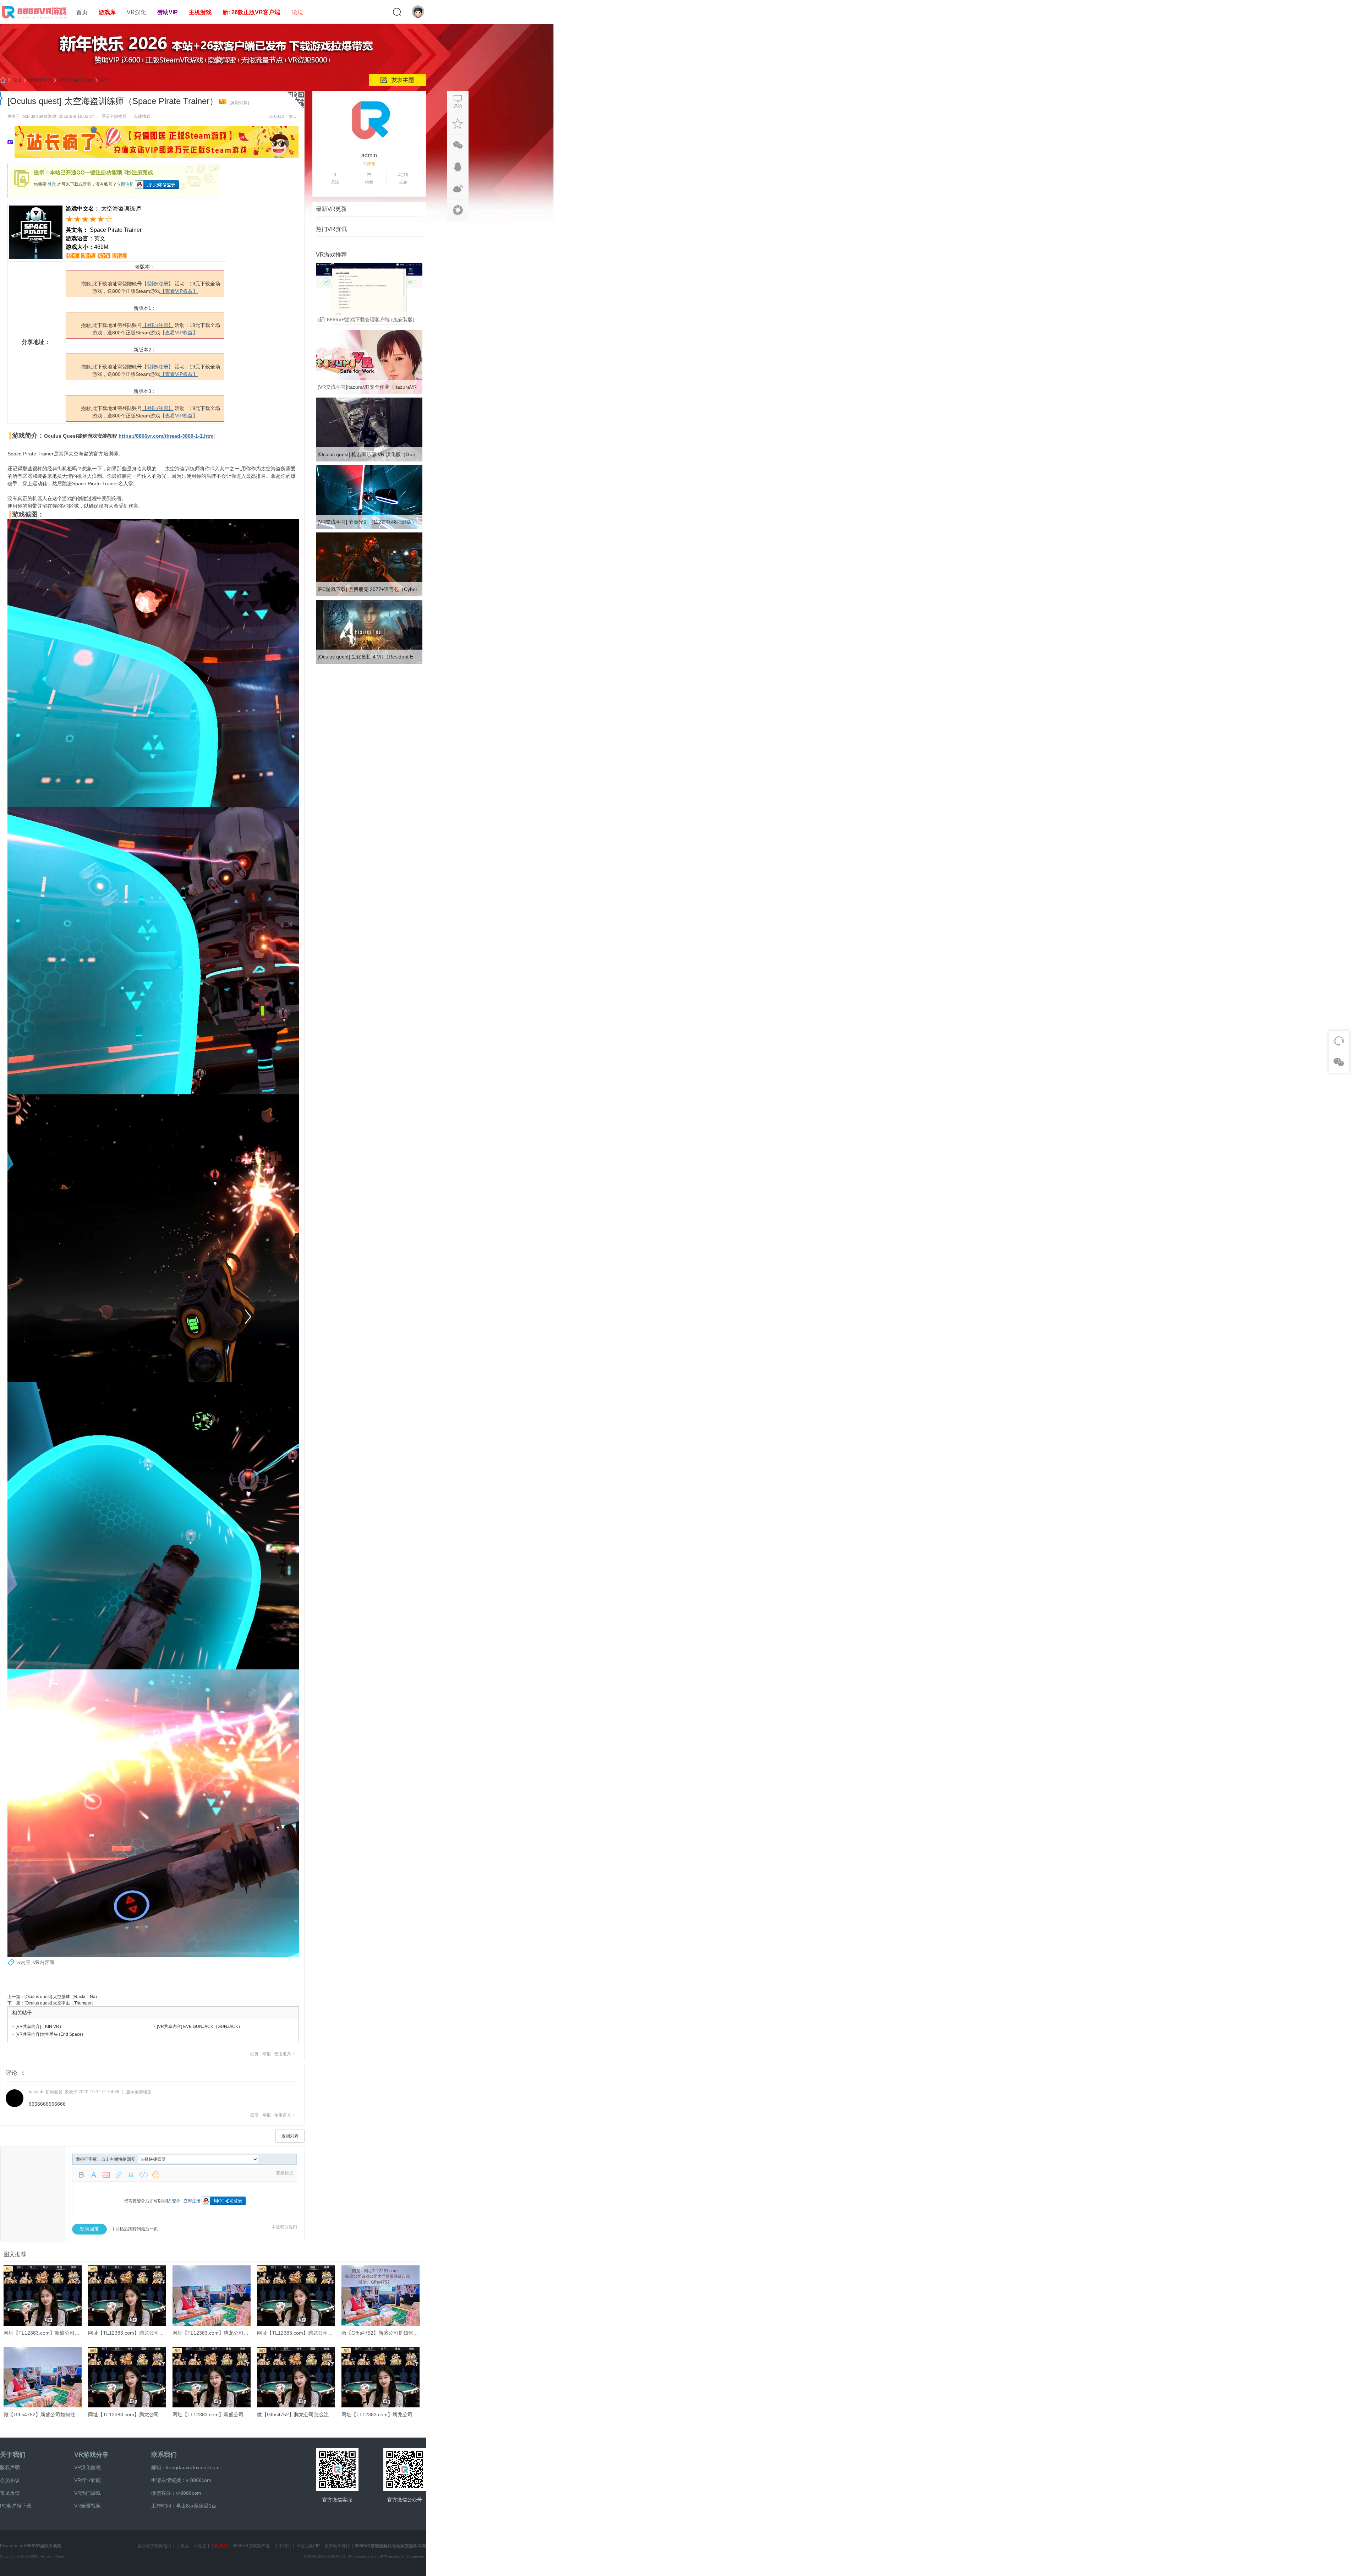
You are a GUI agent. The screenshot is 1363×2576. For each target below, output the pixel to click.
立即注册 (125, 184)
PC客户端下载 (16, 2506)
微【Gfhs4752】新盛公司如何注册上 (44, 2414)
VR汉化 (136, 12)
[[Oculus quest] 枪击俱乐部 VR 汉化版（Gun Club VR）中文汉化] (369, 460)
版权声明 (10, 2467)
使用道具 (283, 2054)
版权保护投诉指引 (154, 2546)
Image (106, 2175)
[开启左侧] (2, 98)
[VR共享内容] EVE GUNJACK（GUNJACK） (200, 2027)
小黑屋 (200, 2546)
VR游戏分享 (91, 2455)
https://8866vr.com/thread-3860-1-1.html (167, 436)
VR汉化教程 (87, 2467)
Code (143, 2175)
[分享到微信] (458, 145)
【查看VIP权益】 (179, 291)
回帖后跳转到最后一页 (137, 2229)
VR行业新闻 (87, 2480)
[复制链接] (239, 103)
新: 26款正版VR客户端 (251, 12)
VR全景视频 (87, 2506)
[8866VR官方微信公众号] (405, 2470)
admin (369, 155)
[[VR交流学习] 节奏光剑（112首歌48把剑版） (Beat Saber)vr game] (369, 527)
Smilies (156, 2175)
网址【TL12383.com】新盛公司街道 (44, 2333)
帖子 (104, 80)
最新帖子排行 (337, 2546)
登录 (52, 184)
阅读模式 (142, 116)
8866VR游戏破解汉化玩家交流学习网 (390, 2546)
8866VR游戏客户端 (251, 2546)
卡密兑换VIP (308, 2546)
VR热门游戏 (87, 2493)
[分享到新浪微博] (458, 188)
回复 (254, 2054)
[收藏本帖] (458, 124)
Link (119, 2175)
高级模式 (285, 2173)
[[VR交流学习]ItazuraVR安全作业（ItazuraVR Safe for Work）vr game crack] (369, 393)
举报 (267, 2054)
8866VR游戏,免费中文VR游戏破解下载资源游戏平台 (3, 80)
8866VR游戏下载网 (43, 2546)
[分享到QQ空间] (458, 210)
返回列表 (290, 2136)
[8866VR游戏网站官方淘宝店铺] (337, 2470)
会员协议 (10, 2480)
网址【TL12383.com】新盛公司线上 (213, 2414)
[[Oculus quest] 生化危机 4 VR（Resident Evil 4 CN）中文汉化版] (369, 662)
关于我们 (13, 2455)
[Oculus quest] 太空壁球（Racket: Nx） (62, 1997)
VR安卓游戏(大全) (76, 80)
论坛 (297, 12)
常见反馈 (10, 2493)
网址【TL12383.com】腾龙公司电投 (128, 2333)
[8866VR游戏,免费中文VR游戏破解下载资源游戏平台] (35, 20)
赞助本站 (219, 2546)
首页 (82, 12)
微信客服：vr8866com (176, 2493)
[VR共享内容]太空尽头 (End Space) (49, 2034)
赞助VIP (168, 12)
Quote (131, 2175)
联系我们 (164, 2455)
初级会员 (54, 2092)
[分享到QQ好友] (458, 167)
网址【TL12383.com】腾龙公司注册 (213, 2333)
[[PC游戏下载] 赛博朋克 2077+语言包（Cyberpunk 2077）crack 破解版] (369, 595)
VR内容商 (43, 1962)
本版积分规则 (284, 2227)
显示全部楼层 (114, 116)
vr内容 (23, 1962)
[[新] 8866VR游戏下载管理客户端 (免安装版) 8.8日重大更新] (369, 325)
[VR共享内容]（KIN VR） (40, 2027)
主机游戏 (200, 12)
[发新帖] (398, 80)
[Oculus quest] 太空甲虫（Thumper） (60, 2003)
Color (94, 2175)
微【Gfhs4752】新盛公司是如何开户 (382, 2333)
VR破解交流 (40, 80)
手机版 (182, 2546)
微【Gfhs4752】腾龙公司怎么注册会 (298, 2414)
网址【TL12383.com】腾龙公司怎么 (297, 2333)
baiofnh (36, 2092)
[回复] (458, 102)
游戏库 (107, 12)
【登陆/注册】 (158, 284)
